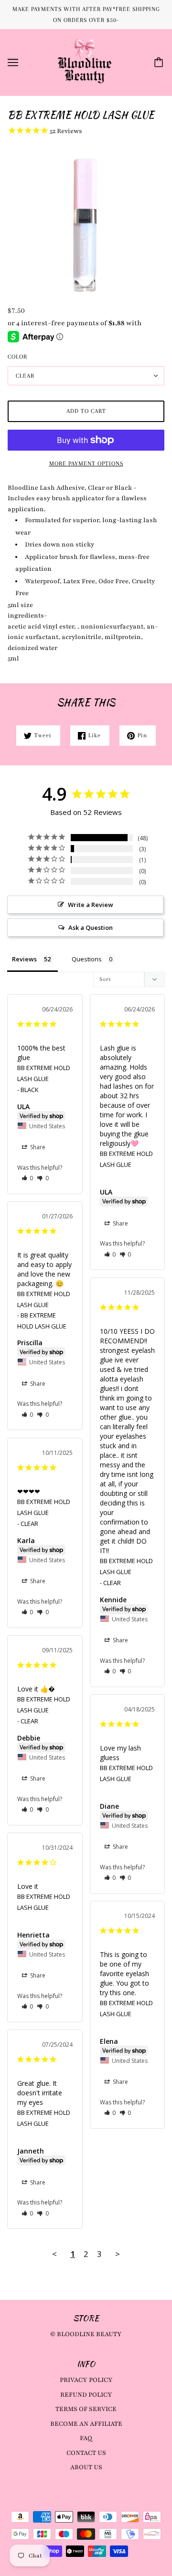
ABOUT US (86, 2467)
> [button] (118, 2254)
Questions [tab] (87, 959)
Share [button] (37, 1147)
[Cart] (160, 62)
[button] (27, 1178)
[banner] (85, 62)
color (17, 357)
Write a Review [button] (91, 905)
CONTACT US (86, 2453)
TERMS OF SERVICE (86, 2409)
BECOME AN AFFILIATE (86, 2424)
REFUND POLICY (86, 2395)
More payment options (86, 464)
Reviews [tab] (24, 959)
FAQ (86, 2438)
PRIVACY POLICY (86, 2380)
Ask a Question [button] (91, 927)
